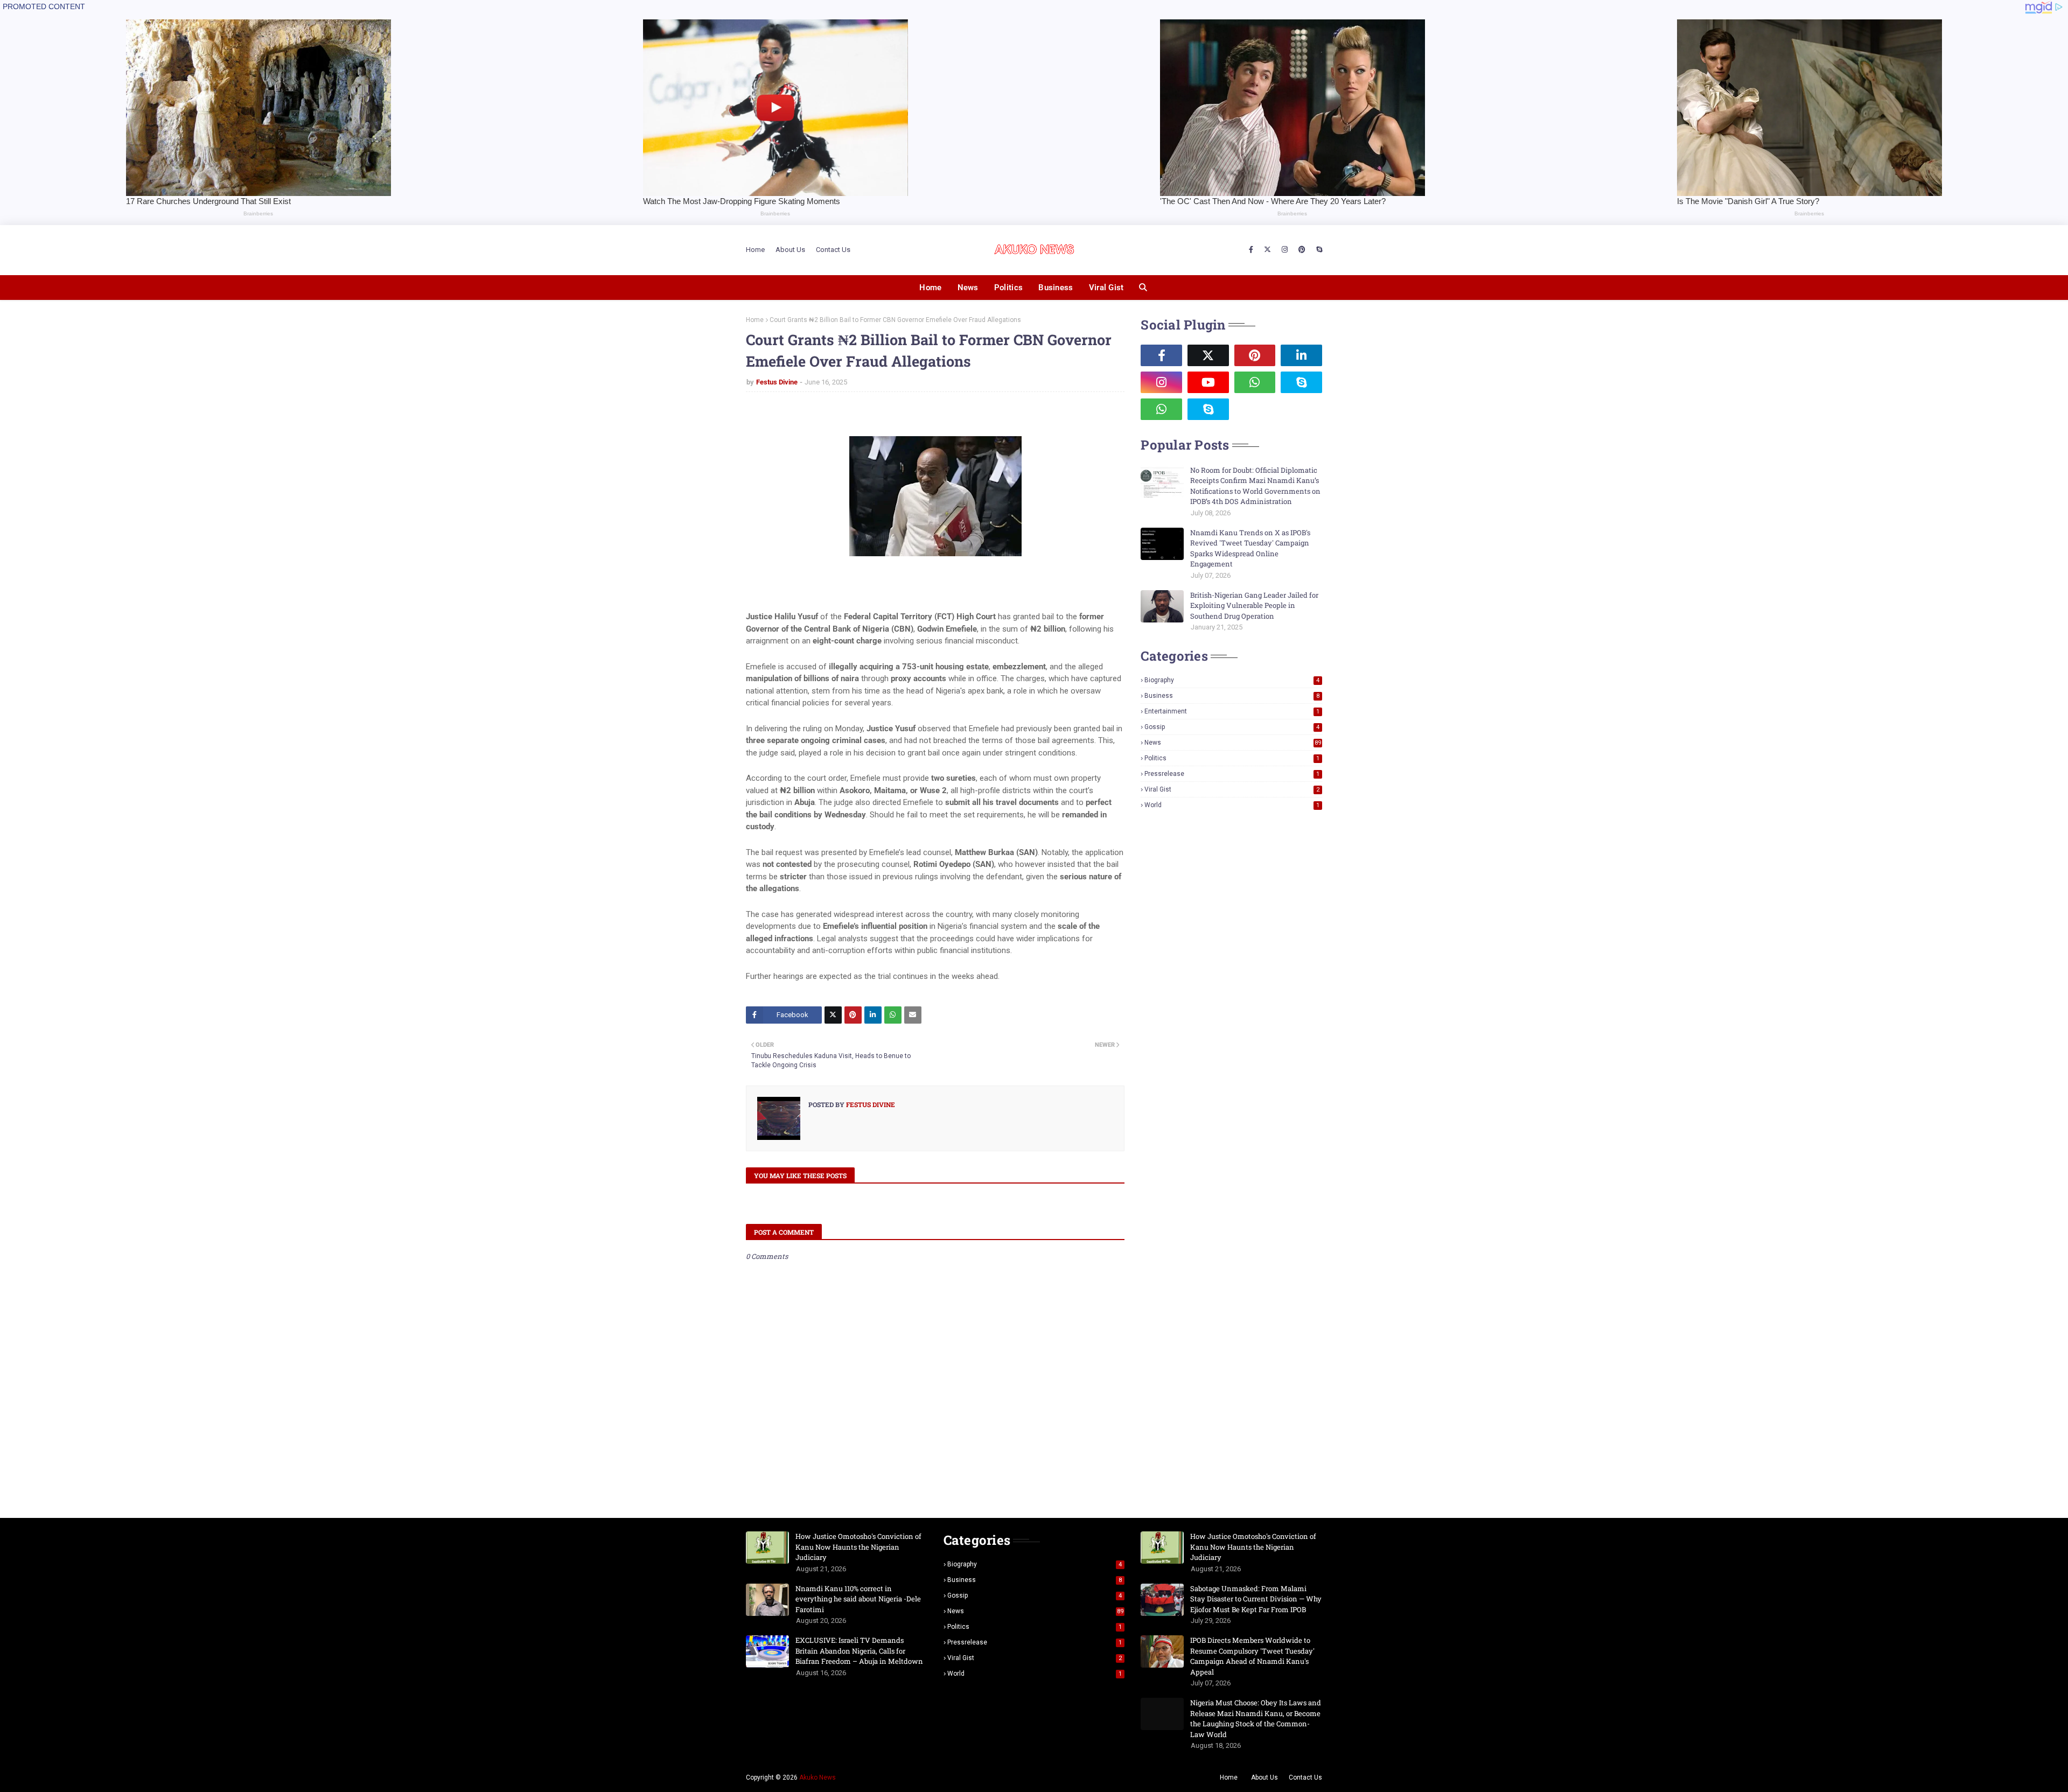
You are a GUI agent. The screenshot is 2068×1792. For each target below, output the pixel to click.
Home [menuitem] (930, 288)
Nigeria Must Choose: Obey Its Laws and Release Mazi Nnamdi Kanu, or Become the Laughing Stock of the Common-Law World (1256, 1718)
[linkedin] (1301, 355)
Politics (1232, 758)
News (1233, 743)
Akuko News (818, 1777)
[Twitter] (833, 1015)
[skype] (1318, 250)
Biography (1232, 680)
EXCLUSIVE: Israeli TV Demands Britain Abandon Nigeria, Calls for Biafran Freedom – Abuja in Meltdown (859, 1651)
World (1232, 805)
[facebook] (1251, 250)
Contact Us (833, 250)
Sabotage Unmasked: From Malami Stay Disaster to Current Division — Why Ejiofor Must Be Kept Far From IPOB (1256, 1599)
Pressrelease (1232, 774)
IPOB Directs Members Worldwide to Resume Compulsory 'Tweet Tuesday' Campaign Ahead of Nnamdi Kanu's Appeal (1252, 1656)
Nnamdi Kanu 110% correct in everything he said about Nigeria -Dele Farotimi (858, 1599)
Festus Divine (777, 382)
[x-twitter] (1267, 250)
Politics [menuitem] (1008, 288)
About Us (790, 250)
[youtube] (1208, 382)
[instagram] (1285, 250)
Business (1232, 696)
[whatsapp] (1255, 382)
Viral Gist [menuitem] (1106, 288)
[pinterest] (1302, 250)
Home (755, 250)
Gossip (1232, 727)
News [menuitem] (968, 288)
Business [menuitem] (1056, 288)
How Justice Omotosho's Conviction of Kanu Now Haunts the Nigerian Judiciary (858, 1547)
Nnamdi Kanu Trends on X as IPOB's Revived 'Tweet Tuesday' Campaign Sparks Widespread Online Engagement (1250, 548)
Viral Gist (1232, 789)
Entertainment (1232, 711)
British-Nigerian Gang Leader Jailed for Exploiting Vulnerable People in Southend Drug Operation (1254, 605)
